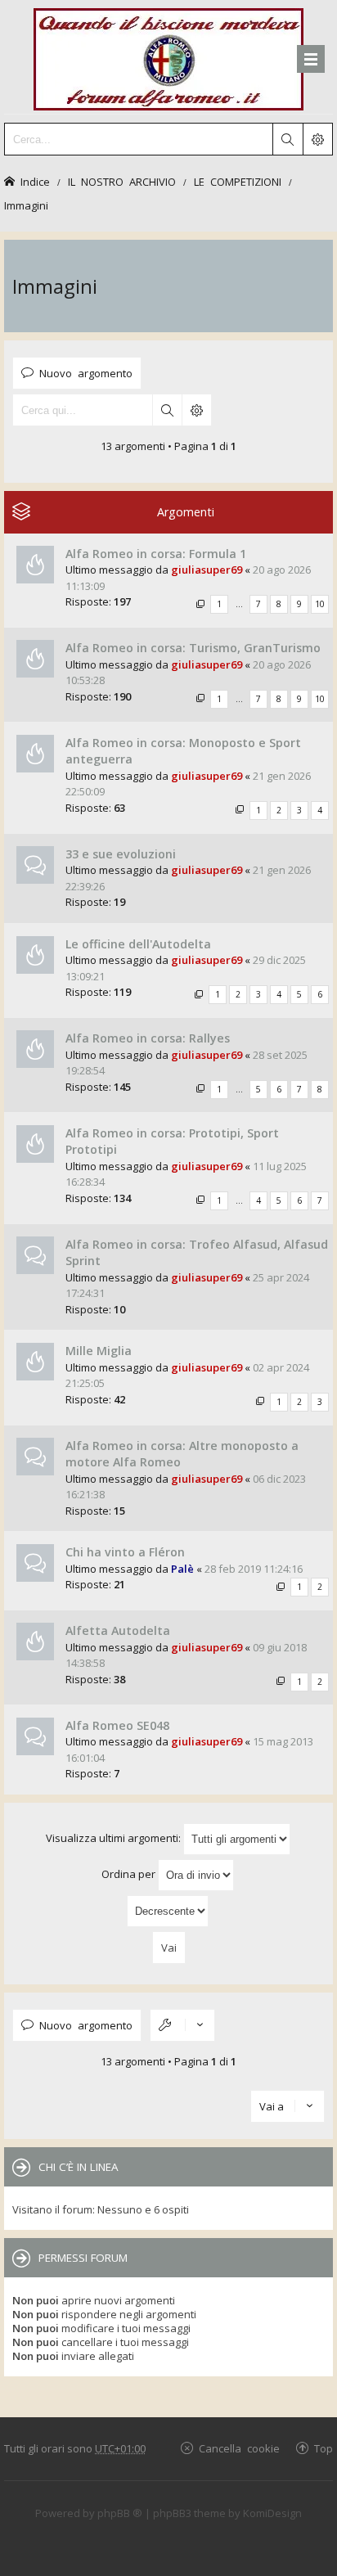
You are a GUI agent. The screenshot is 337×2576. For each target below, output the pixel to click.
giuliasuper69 (207, 570)
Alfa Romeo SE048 (117, 1725)
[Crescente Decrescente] (168, 1911)
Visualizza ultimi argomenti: (115, 1838)
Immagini (26, 205)
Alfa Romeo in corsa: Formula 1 (156, 554)
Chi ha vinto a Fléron (125, 1552)
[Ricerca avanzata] (317, 139)
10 (320, 604)
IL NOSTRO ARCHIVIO (122, 181)
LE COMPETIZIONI (238, 181)
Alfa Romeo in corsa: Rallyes (148, 1038)
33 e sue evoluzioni (121, 854)
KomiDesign (272, 2513)
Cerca (167, 410)
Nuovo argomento (86, 373)
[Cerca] (287, 139)
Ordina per (130, 1874)
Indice (35, 181)
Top (324, 2448)
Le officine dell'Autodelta (138, 944)
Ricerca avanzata (196, 410)
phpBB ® (120, 2513)
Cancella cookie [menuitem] (239, 2448)
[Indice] (168, 57)
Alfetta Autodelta (118, 1630)
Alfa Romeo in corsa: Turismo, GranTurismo (193, 648)
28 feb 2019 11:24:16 (254, 1569)
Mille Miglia (99, 1351)
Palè (182, 1569)
